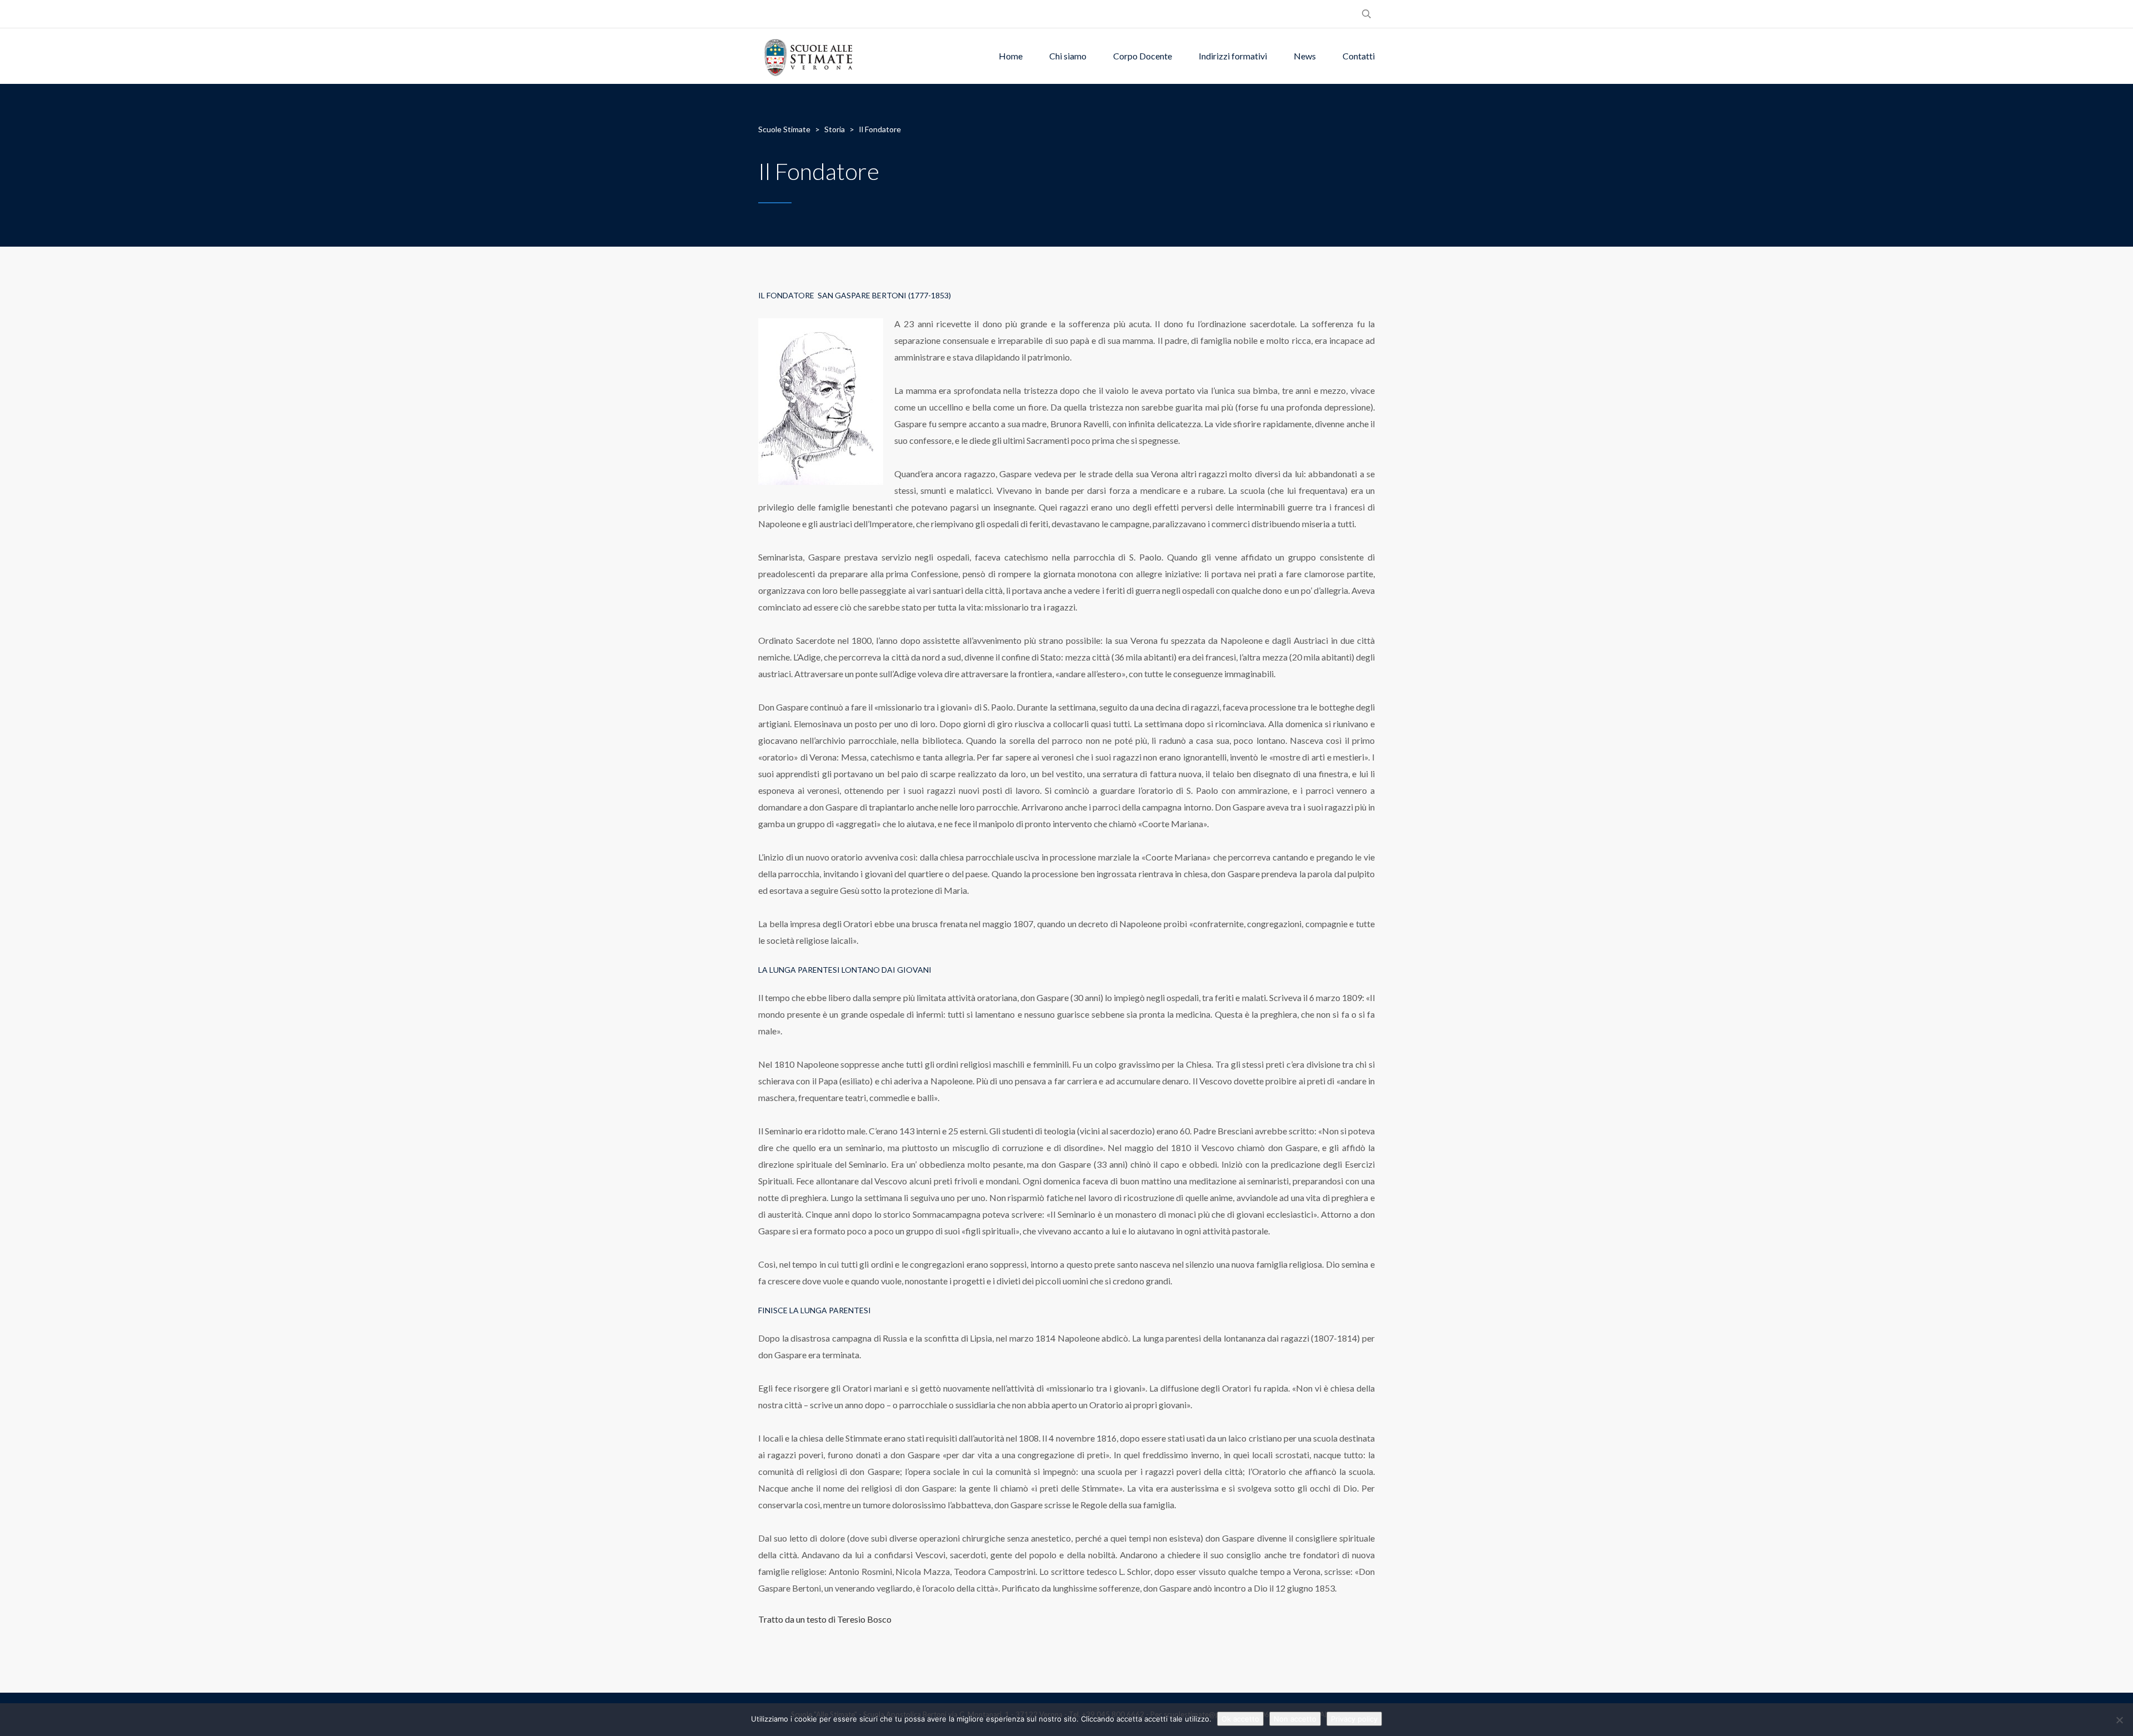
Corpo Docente (1143, 56)
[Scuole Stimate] (808, 56)
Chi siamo (1068, 56)
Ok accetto (1240, 1719)
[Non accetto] (2119, 1720)
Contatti (1359, 56)
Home (1011, 56)
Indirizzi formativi (1233, 56)
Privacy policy (1354, 1719)
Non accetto (1295, 1719)
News (1305, 56)
